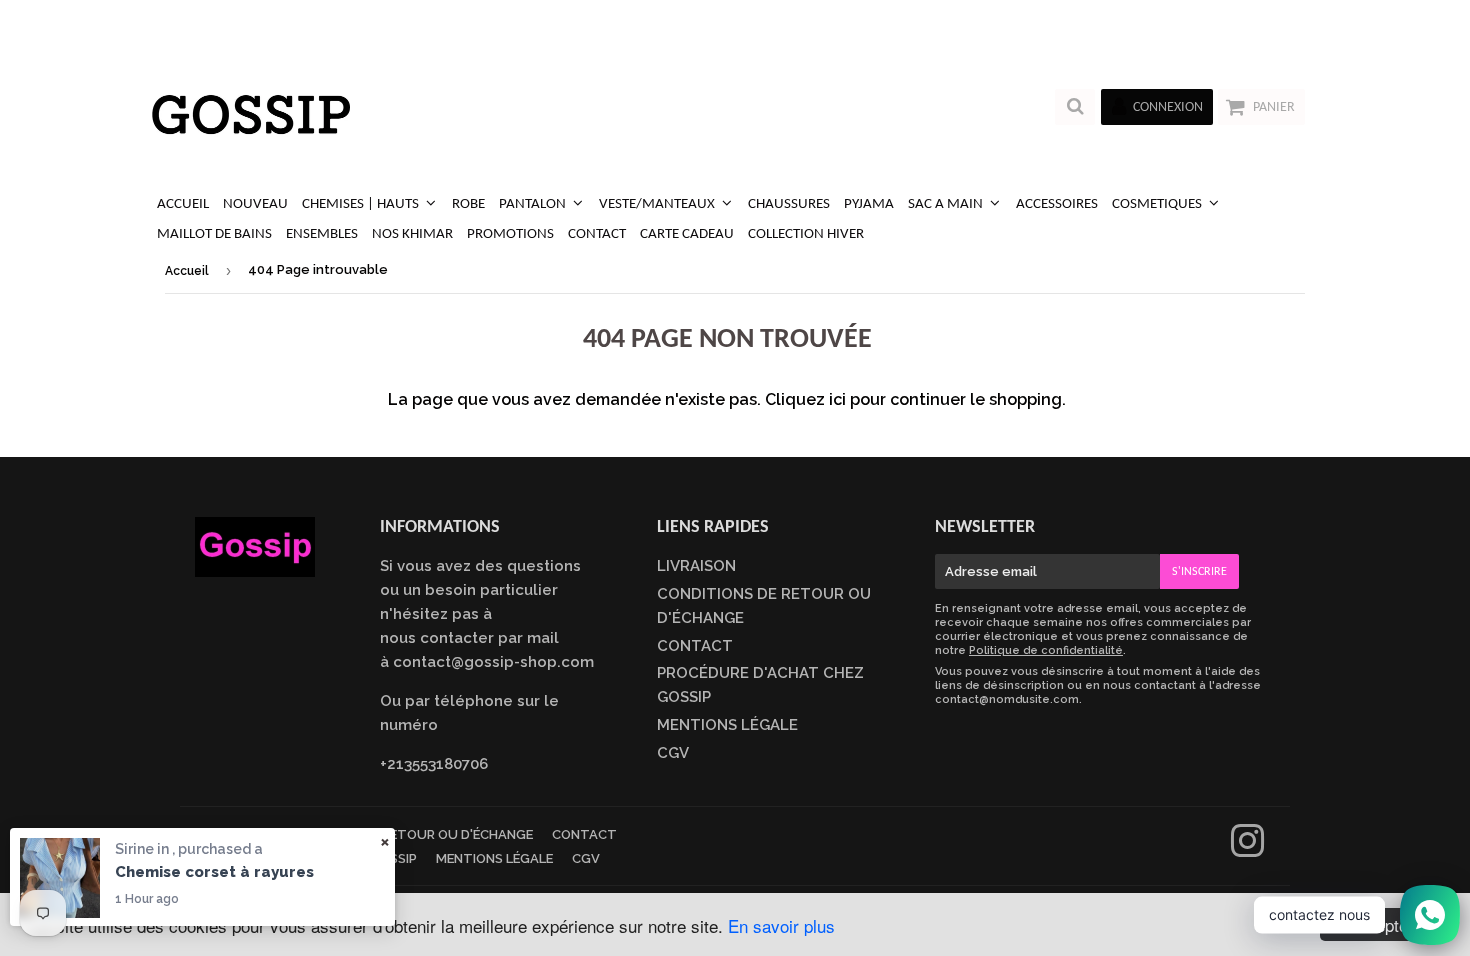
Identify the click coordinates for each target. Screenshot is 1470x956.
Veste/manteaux (658, 204)
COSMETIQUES (1158, 204)
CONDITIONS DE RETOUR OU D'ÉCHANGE (406, 834)
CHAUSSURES (789, 204)
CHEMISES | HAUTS (362, 204)
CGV (673, 753)
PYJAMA (869, 204)
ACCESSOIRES (1057, 204)
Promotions (510, 234)
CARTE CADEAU (687, 234)
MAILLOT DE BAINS (214, 234)
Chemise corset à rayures (214, 872)
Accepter (1380, 924)
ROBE (468, 204)
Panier (1274, 107)
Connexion (1168, 107)
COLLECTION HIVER (806, 234)
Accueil (187, 271)
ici (837, 399)
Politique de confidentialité (1046, 650)
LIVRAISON (696, 566)
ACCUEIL (183, 204)
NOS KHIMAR (412, 234)
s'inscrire (1199, 572)
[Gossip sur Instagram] (1247, 850)
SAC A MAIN (947, 204)
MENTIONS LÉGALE (727, 725)
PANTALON (534, 204)
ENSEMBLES (322, 234)
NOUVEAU (255, 204)
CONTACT (597, 234)
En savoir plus (781, 925)
